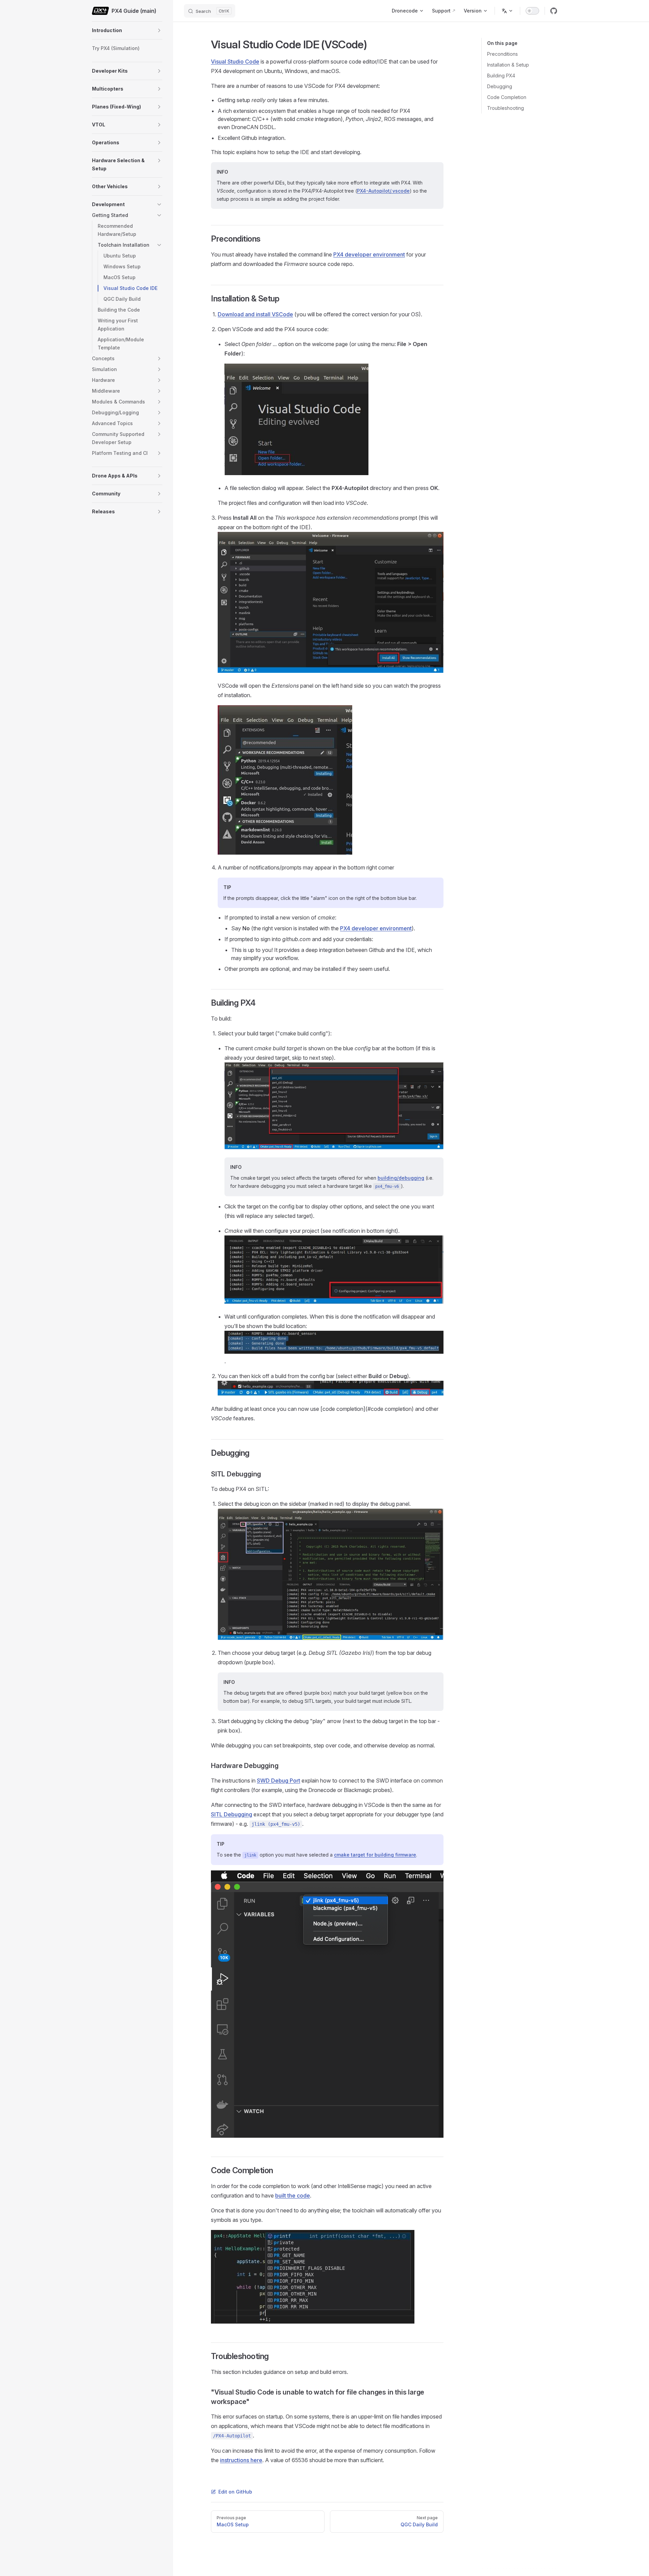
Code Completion (507, 97)
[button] (159, 30)
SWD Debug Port (279, 1781)
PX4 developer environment (369, 254)
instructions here (241, 2460)
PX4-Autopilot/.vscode (383, 191)
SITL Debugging (232, 1814)
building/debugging (401, 1178)
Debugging (500, 86)
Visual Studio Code (235, 62)
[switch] (532, 11)
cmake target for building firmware (375, 1855)
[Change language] (507, 11)
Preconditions (502, 54)
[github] (554, 11)
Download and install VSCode (255, 314)
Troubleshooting (506, 108)
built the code (293, 2195)
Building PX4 (501, 76)
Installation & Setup (508, 65)
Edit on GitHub (235, 2492)
